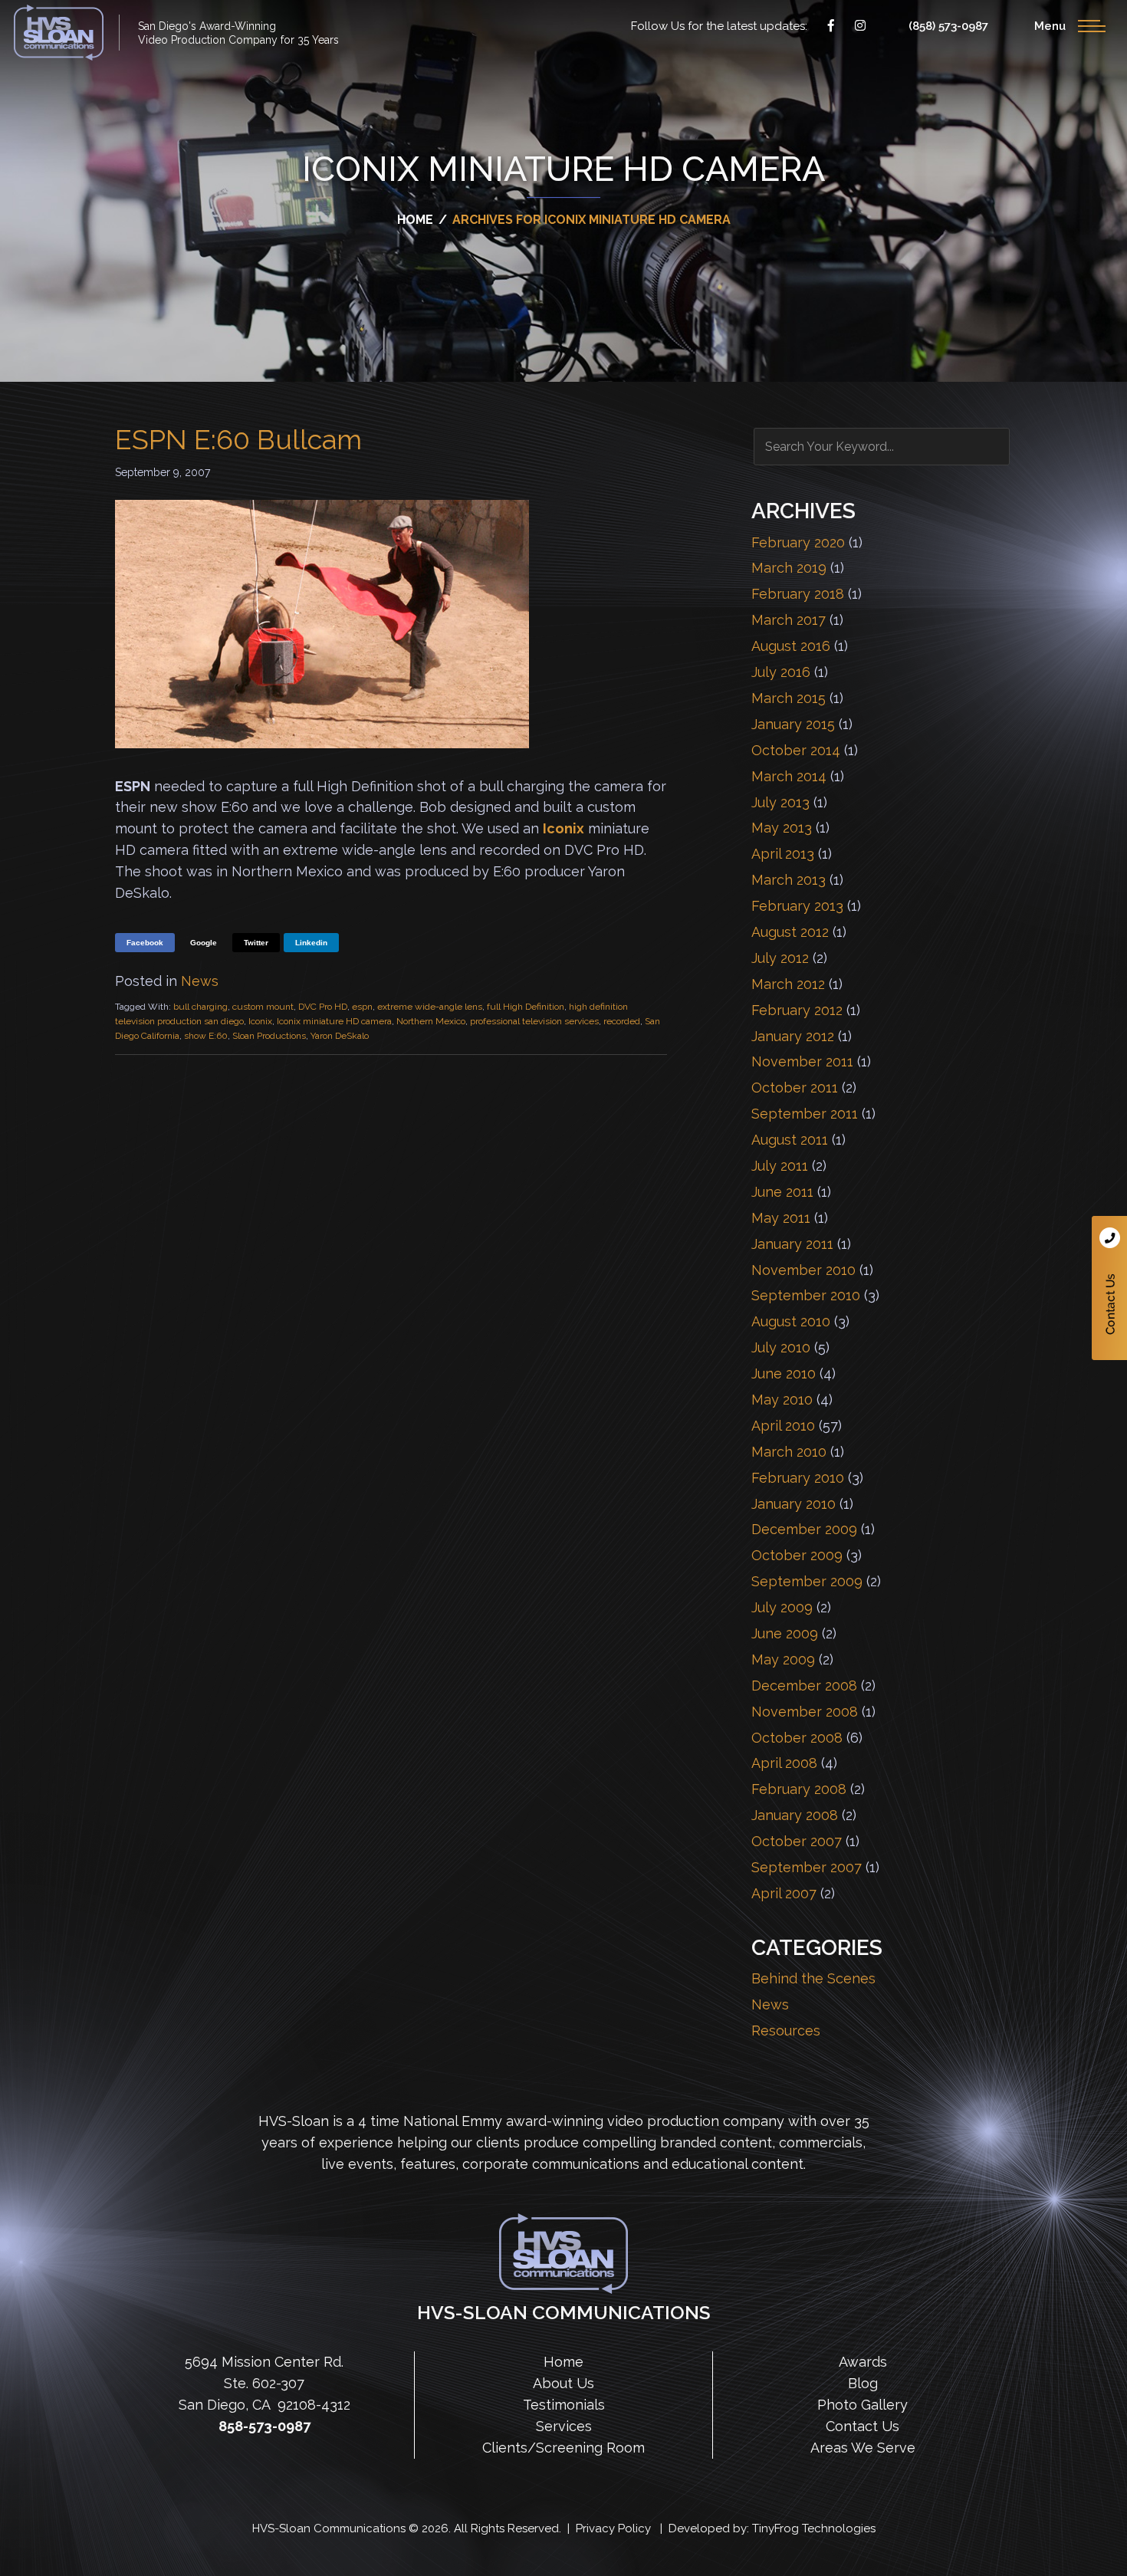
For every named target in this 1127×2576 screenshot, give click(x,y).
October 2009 (797, 1555)
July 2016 (781, 672)
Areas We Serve (863, 2448)
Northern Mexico (431, 1021)
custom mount (263, 1007)
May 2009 (783, 1659)
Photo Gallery (863, 2405)
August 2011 (790, 1140)
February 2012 (797, 1010)
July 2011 (780, 1166)
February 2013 (797, 906)
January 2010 (793, 1504)
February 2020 (798, 542)
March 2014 (789, 776)
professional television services (534, 1021)
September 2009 (807, 1581)
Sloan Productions (59, 33)
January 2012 (793, 1036)
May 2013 (782, 828)
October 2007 (797, 1841)
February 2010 (798, 1478)
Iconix (563, 828)
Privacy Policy (613, 2528)
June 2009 (785, 1633)
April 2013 (783, 854)
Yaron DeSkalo (340, 1036)
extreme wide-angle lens (430, 1007)
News (200, 981)
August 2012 (790, 932)
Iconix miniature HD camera (334, 1021)
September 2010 (806, 1295)
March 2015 (789, 698)
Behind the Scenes (813, 1978)
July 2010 (781, 1347)
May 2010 (782, 1400)
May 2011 (781, 1218)
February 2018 (798, 594)
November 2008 (805, 1712)
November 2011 (802, 1061)
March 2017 (789, 620)
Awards (863, 2362)
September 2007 (807, 1867)
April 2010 (783, 1426)
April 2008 (784, 1763)
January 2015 (793, 724)
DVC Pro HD (323, 1007)
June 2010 (784, 1373)
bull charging (200, 1007)
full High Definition (526, 1007)
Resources (786, 2031)
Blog (863, 2383)
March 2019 (789, 568)
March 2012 (788, 984)
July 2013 (780, 802)
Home (563, 2362)
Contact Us (1109, 1288)
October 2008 (797, 1738)
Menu (1050, 26)
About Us (563, 2383)
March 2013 (789, 880)
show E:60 (206, 1036)
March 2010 (789, 1452)
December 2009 (804, 1529)
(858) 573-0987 (948, 26)
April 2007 (784, 1893)
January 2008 (795, 1815)
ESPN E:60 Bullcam (238, 439)
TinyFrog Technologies (814, 2528)
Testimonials (564, 2405)
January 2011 (792, 1244)
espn (362, 1007)
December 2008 (804, 1686)
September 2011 (805, 1114)
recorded (622, 1021)
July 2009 (782, 1607)
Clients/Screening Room (563, 2448)
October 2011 (795, 1088)
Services (564, 2426)
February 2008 (799, 1789)
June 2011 (782, 1192)
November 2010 (803, 1270)
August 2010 (791, 1321)
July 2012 (780, 958)
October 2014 (796, 750)
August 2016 (791, 646)
